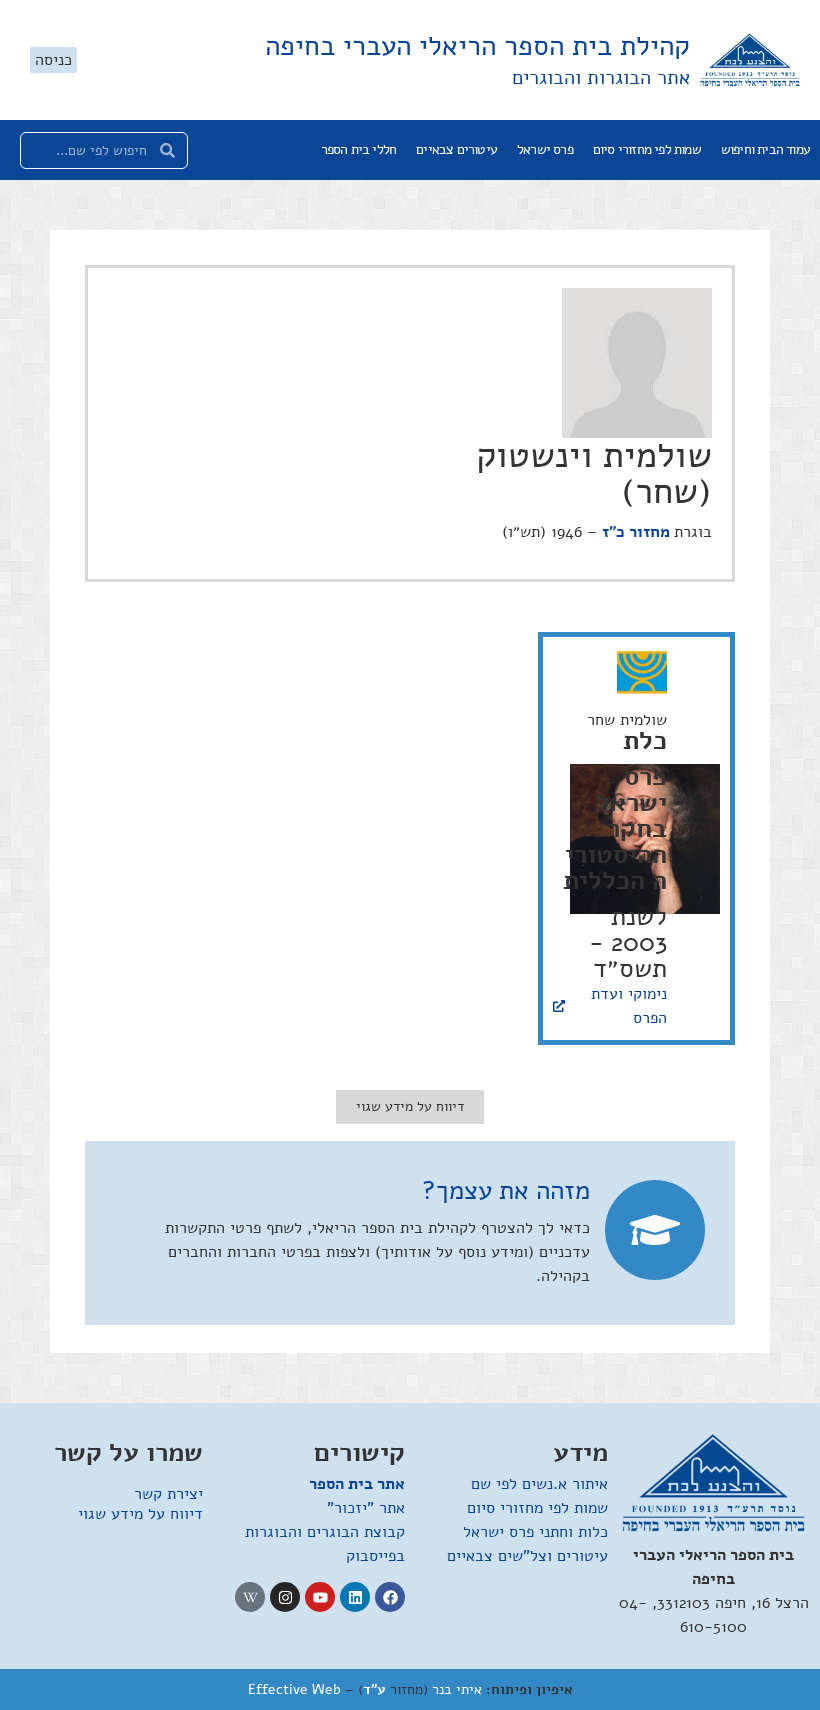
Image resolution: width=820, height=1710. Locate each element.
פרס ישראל (545, 149)
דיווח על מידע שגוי (140, 1514)
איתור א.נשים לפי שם (539, 1484)
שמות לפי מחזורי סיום (647, 149)
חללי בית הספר (359, 149)
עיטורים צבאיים (456, 149)
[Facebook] (390, 1597)
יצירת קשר (168, 1494)
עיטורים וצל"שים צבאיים (527, 1556)
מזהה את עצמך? (506, 1190)
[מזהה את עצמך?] (655, 1230)
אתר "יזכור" (366, 1508)
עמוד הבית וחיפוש (765, 149)
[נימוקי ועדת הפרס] (559, 1006)
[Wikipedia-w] (250, 1597)
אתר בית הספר (357, 1484)
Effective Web (294, 1689)
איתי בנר (457, 1689)
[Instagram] (285, 1597)
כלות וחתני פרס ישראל (535, 1532)
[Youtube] (320, 1597)
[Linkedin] (355, 1597)
